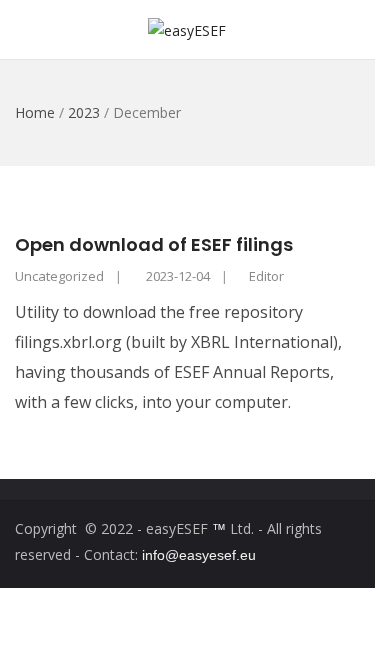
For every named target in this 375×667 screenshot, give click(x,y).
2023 (84, 112)
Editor (266, 276)
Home (35, 112)
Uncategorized (59, 276)
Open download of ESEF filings (154, 244)
